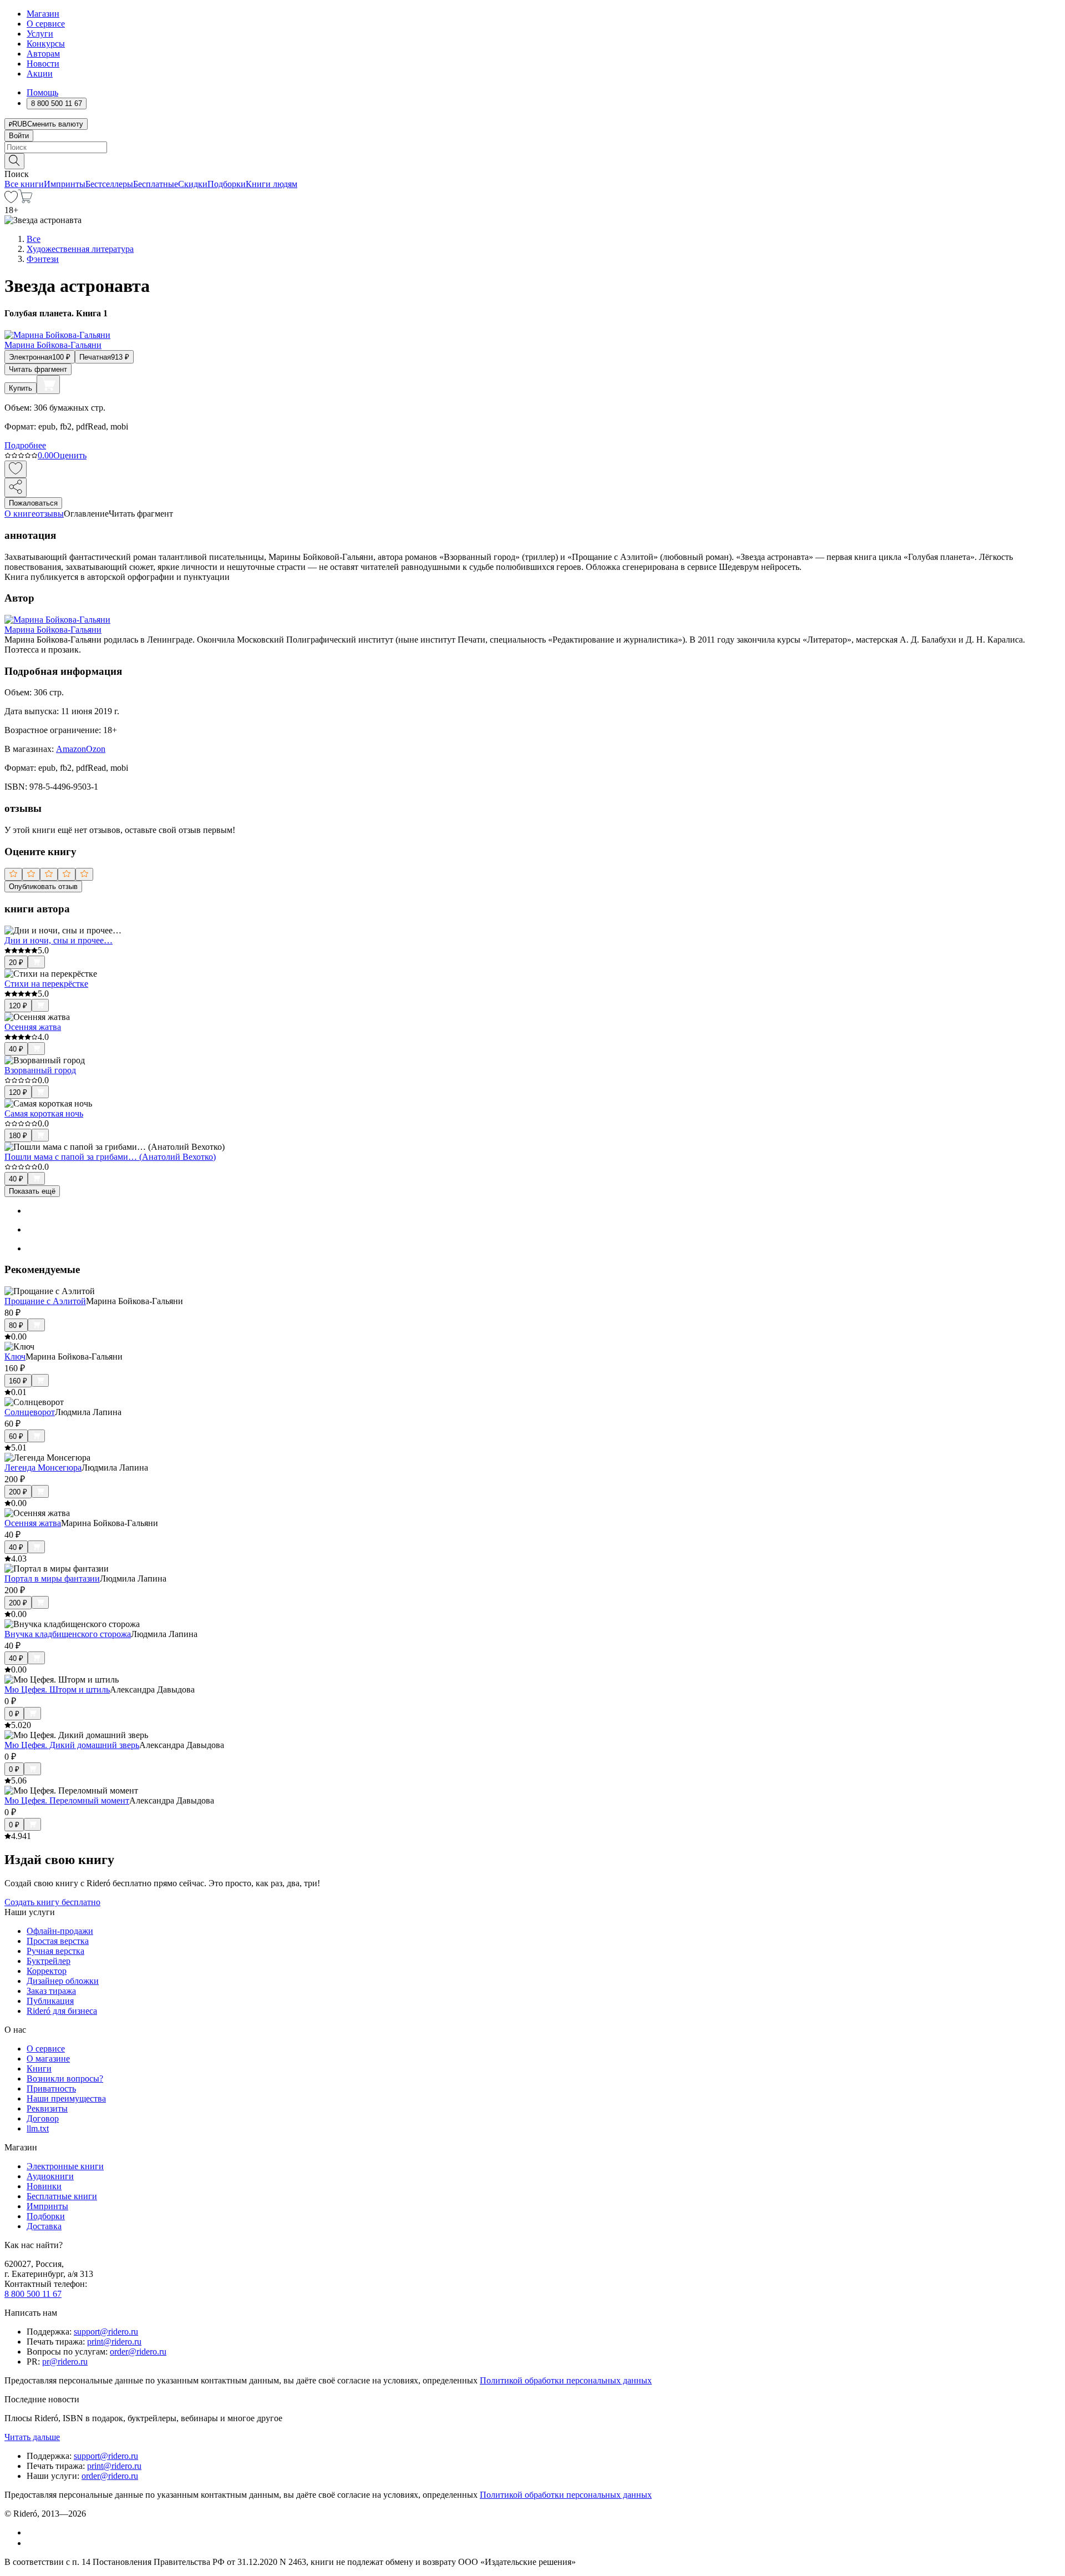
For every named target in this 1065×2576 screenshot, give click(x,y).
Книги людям (272, 184)
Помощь (42, 92)
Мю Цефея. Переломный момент (67, 1800)
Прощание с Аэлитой (45, 1301)
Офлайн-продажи (60, 1931)
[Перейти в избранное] (11, 200)
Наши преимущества (66, 2098)
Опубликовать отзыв (43, 887)
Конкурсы (46, 44)
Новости (43, 64)
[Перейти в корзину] (25, 200)
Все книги (24, 184)
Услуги (40, 34)
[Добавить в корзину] (48, 385)
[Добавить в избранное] (16, 469)
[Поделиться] (16, 488)
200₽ (18, 1492)
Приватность (51, 2088)
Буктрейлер (49, 1961)
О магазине (48, 2059)
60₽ (16, 1436)
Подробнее (25, 445)
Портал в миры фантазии (52, 1579)
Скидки (193, 184)
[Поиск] (14, 161)
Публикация (50, 2001)
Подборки (227, 184)
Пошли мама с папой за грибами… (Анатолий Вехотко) (110, 1157)
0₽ (14, 1714)
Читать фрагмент (38, 369)
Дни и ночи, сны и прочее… (59, 940)
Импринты (65, 184)
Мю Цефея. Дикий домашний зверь (72, 1745)
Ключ (15, 1357)
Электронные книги (65, 2166)
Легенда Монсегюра (43, 1468)
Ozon (96, 749)
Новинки (44, 2186)
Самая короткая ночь (44, 1113)
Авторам (43, 54)
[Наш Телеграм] (31, 2543)
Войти (19, 136)
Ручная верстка (55, 1951)
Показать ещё (32, 1191)
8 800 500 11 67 (33, 2294)
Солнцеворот (30, 1412)
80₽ (16, 1325)
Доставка (44, 2226)
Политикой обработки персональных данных (566, 2380)
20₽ (16, 963)
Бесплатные (156, 184)
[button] (532, 160)
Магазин (43, 14)
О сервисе (46, 24)
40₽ (16, 1049)
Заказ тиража (51, 1991)
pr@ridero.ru (65, 2362)
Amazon (71, 749)
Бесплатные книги (62, 2196)
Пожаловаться (33, 503)
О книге (20, 514)
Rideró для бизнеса (62, 2011)
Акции (40, 74)
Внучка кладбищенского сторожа (68, 1634)
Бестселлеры (109, 184)
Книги (39, 2069)
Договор (43, 2118)
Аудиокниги (50, 2176)
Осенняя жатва (33, 1027)
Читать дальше (32, 2437)
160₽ (18, 1381)
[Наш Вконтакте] (32, 2532)
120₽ (18, 1006)
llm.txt (38, 2128)
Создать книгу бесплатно (52, 1902)
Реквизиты (47, 2108)
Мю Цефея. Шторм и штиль (57, 1689)
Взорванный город (40, 1070)
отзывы (50, 514)
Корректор (47, 1971)
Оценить (70, 455)
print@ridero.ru (114, 2342)
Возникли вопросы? (65, 2079)
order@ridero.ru (138, 2352)
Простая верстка (58, 1941)
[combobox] (532, 147)
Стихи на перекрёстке (46, 984)
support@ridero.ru (106, 2332)
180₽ (18, 1136)
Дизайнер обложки (63, 1981)
